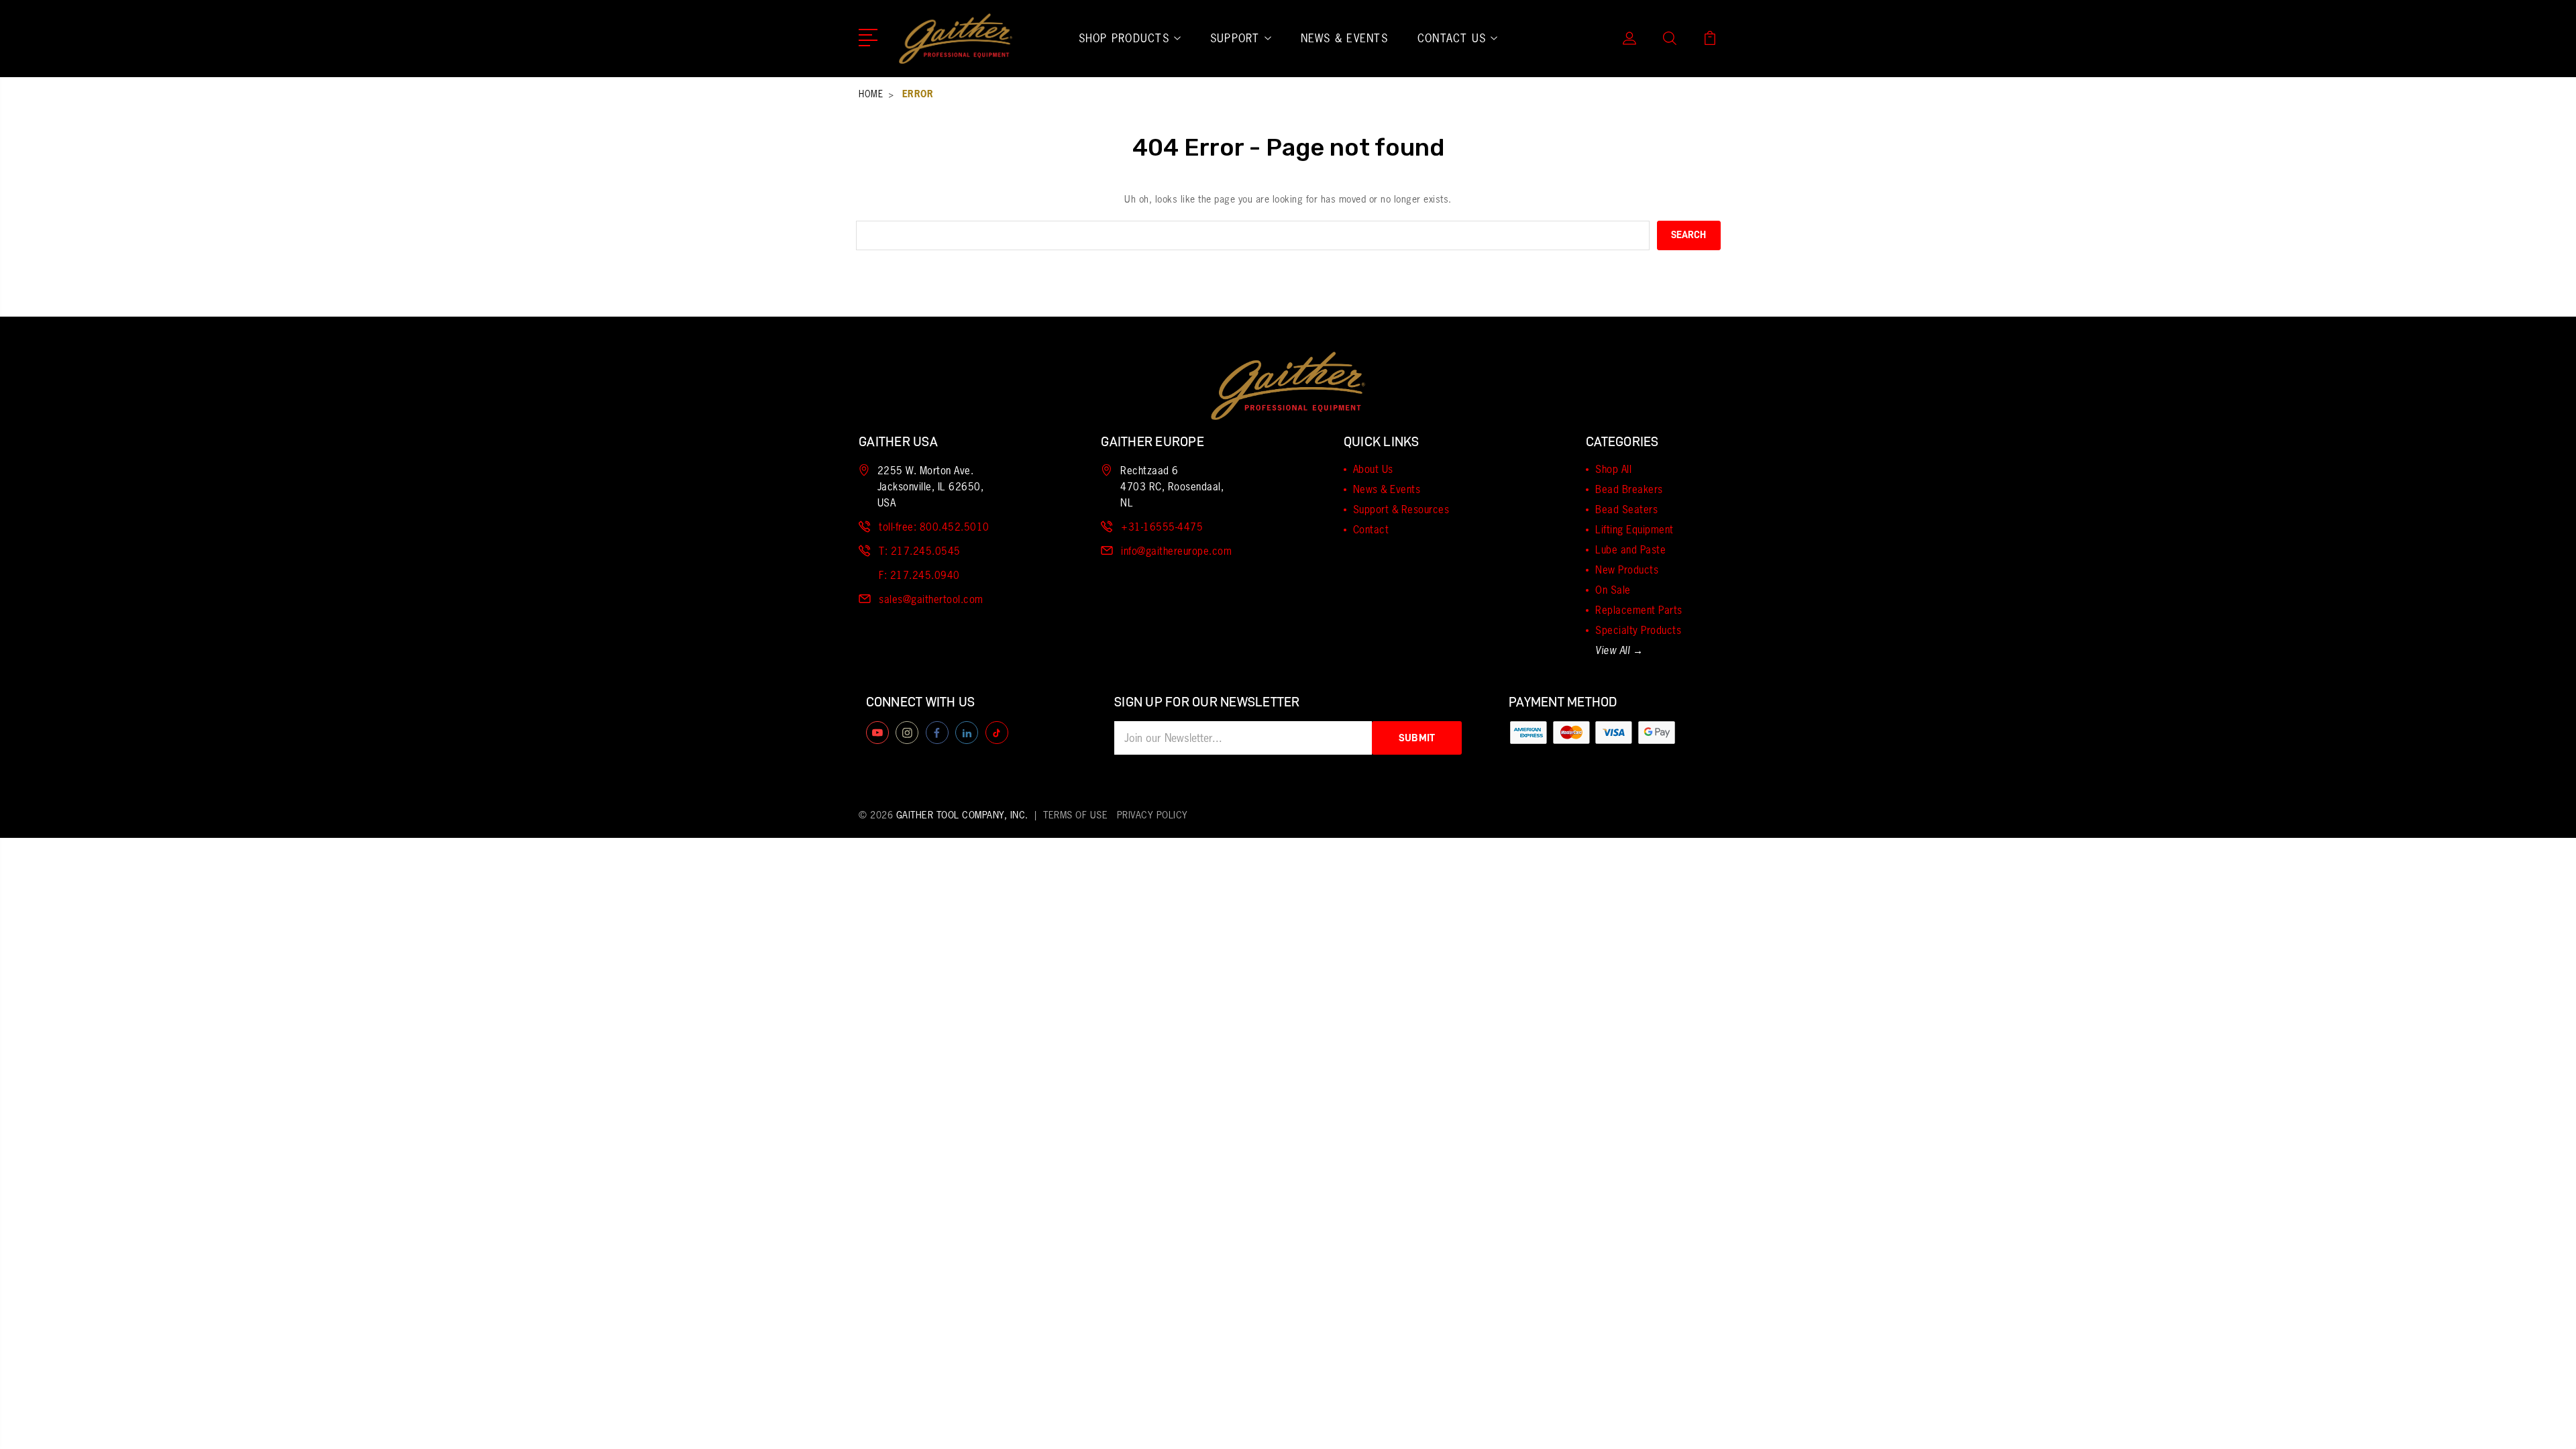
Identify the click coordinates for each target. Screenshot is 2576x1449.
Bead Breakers (1629, 489)
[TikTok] (997, 733)
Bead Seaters (1626, 509)
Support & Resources (1401, 509)
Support (1235, 38)
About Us (1373, 469)
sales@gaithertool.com (931, 599)
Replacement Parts (1639, 610)
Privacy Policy (1152, 815)
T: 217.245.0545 (920, 551)
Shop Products (1124, 38)
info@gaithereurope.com (1176, 551)
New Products (1627, 570)
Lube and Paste (1630, 550)
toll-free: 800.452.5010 (934, 527)
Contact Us (1452, 38)
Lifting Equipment (1634, 530)
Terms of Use (1075, 815)
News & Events (1344, 38)
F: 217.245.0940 (919, 575)
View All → (1619, 651)
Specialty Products (1638, 630)
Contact (1371, 530)
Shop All (1613, 469)
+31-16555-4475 (1162, 527)
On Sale (1613, 590)
